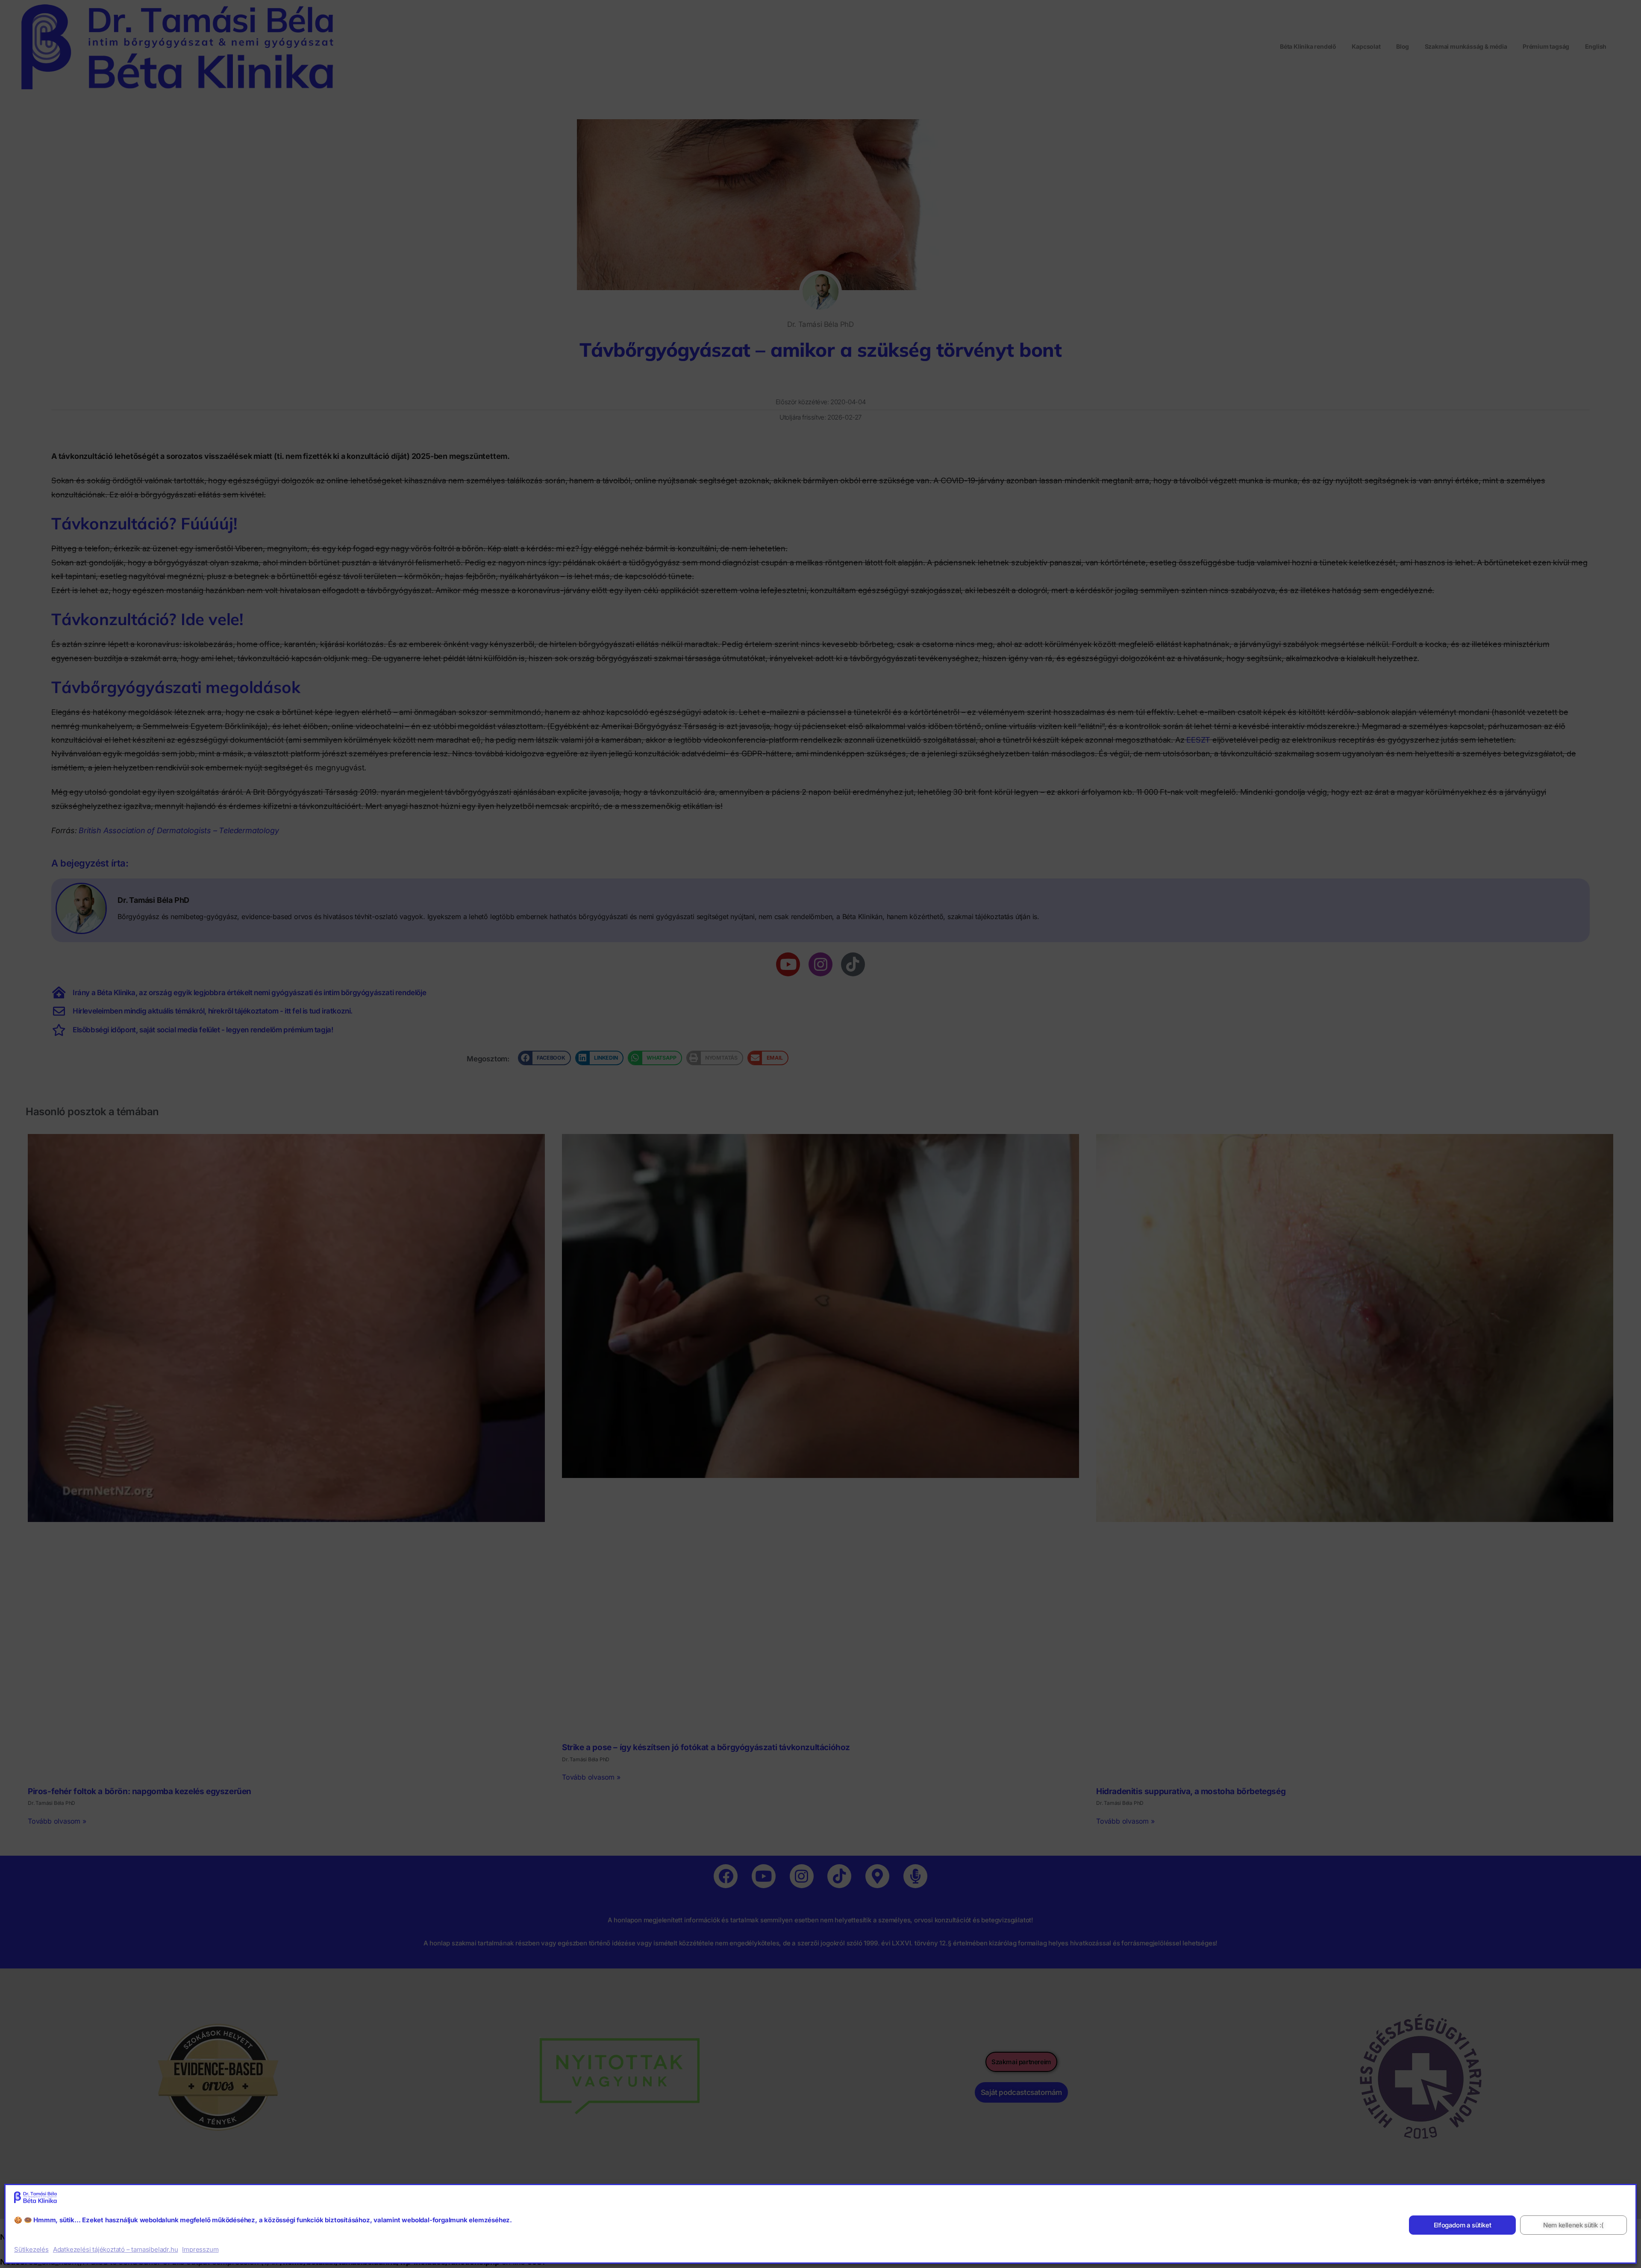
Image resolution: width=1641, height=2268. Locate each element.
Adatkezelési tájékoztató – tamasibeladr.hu (116, 2249)
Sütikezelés (31, 2249)
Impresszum (200, 2249)
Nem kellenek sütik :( (1573, 2225)
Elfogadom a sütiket (1462, 2225)
